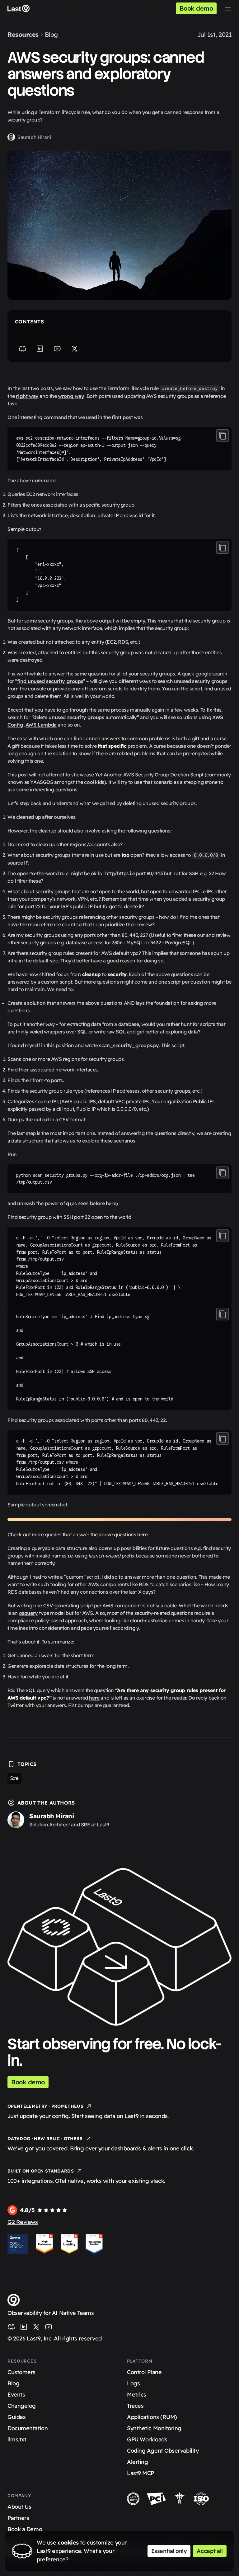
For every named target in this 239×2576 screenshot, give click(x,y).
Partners (18, 2518)
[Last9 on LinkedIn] (24, 2327)
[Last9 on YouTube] (49, 2327)
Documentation (28, 2428)
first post (122, 417)
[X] (75, 349)
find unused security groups (50, 681)
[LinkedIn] (40, 349)
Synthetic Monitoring (154, 2428)
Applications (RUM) (152, 2417)
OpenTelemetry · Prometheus (45, 2106)
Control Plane (144, 2372)
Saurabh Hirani (34, 137)
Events (16, 2395)
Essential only (169, 2551)
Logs (133, 2383)
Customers (21, 2372)
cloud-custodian (149, 1620)
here (111, 1203)
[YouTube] (57, 349)
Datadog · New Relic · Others (45, 2139)
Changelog (22, 2406)
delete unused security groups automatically (85, 717)
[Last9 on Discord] (11, 2327)
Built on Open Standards (41, 2171)
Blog (51, 34)
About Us (19, 2507)
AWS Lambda (41, 725)
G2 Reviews (23, 2222)
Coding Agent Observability (163, 2451)
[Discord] (22, 349)
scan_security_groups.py (129, 1045)
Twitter (16, 1705)
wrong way (71, 396)
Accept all (210, 2551)
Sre (14, 1778)
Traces (135, 2406)
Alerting (137, 2462)
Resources (23, 34)
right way (27, 396)
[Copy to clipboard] (223, 436)
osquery (28, 1613)
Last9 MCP (141, 2473)
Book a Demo (25, 2529)
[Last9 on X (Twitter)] (36, 2327)
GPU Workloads (147, 2439)
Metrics (137, 2395)
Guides (16, 2417)
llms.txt (17, 2439)
